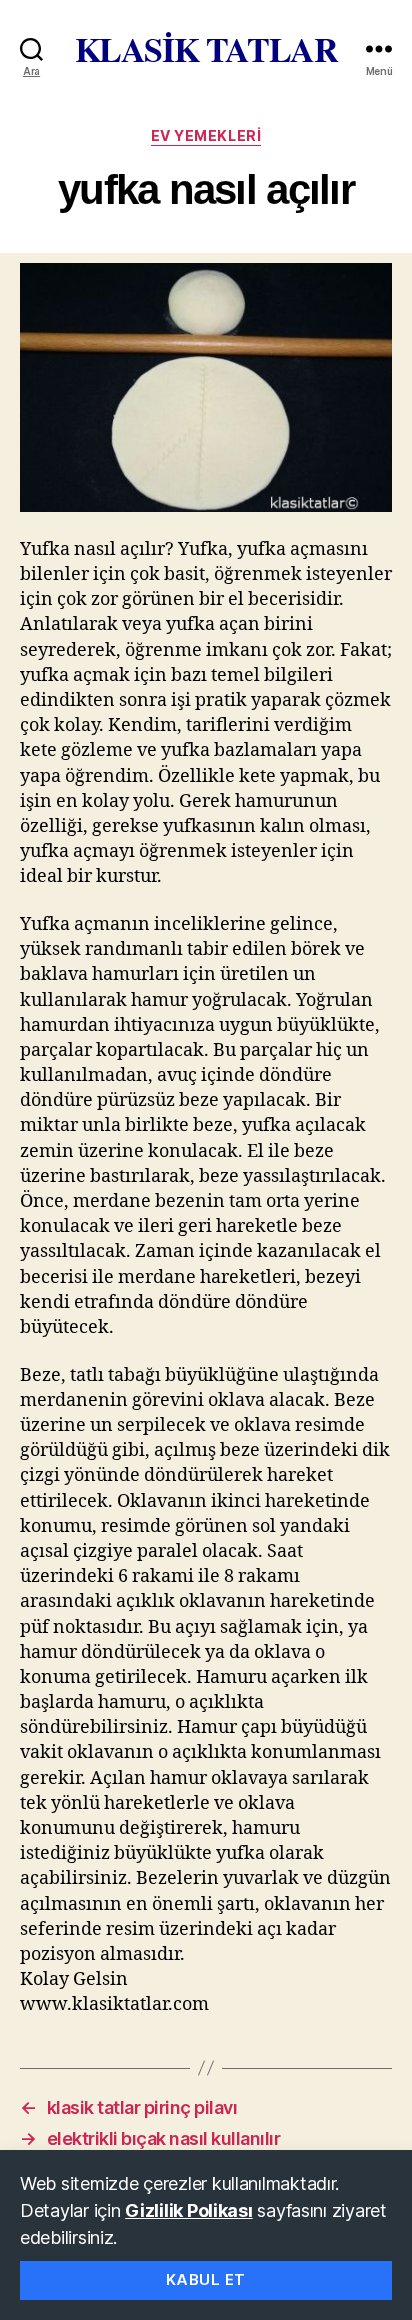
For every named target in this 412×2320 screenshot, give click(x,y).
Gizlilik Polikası (188, 2210)
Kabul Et (206, 2279)
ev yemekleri (206, 135)
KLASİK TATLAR (206, 49)
